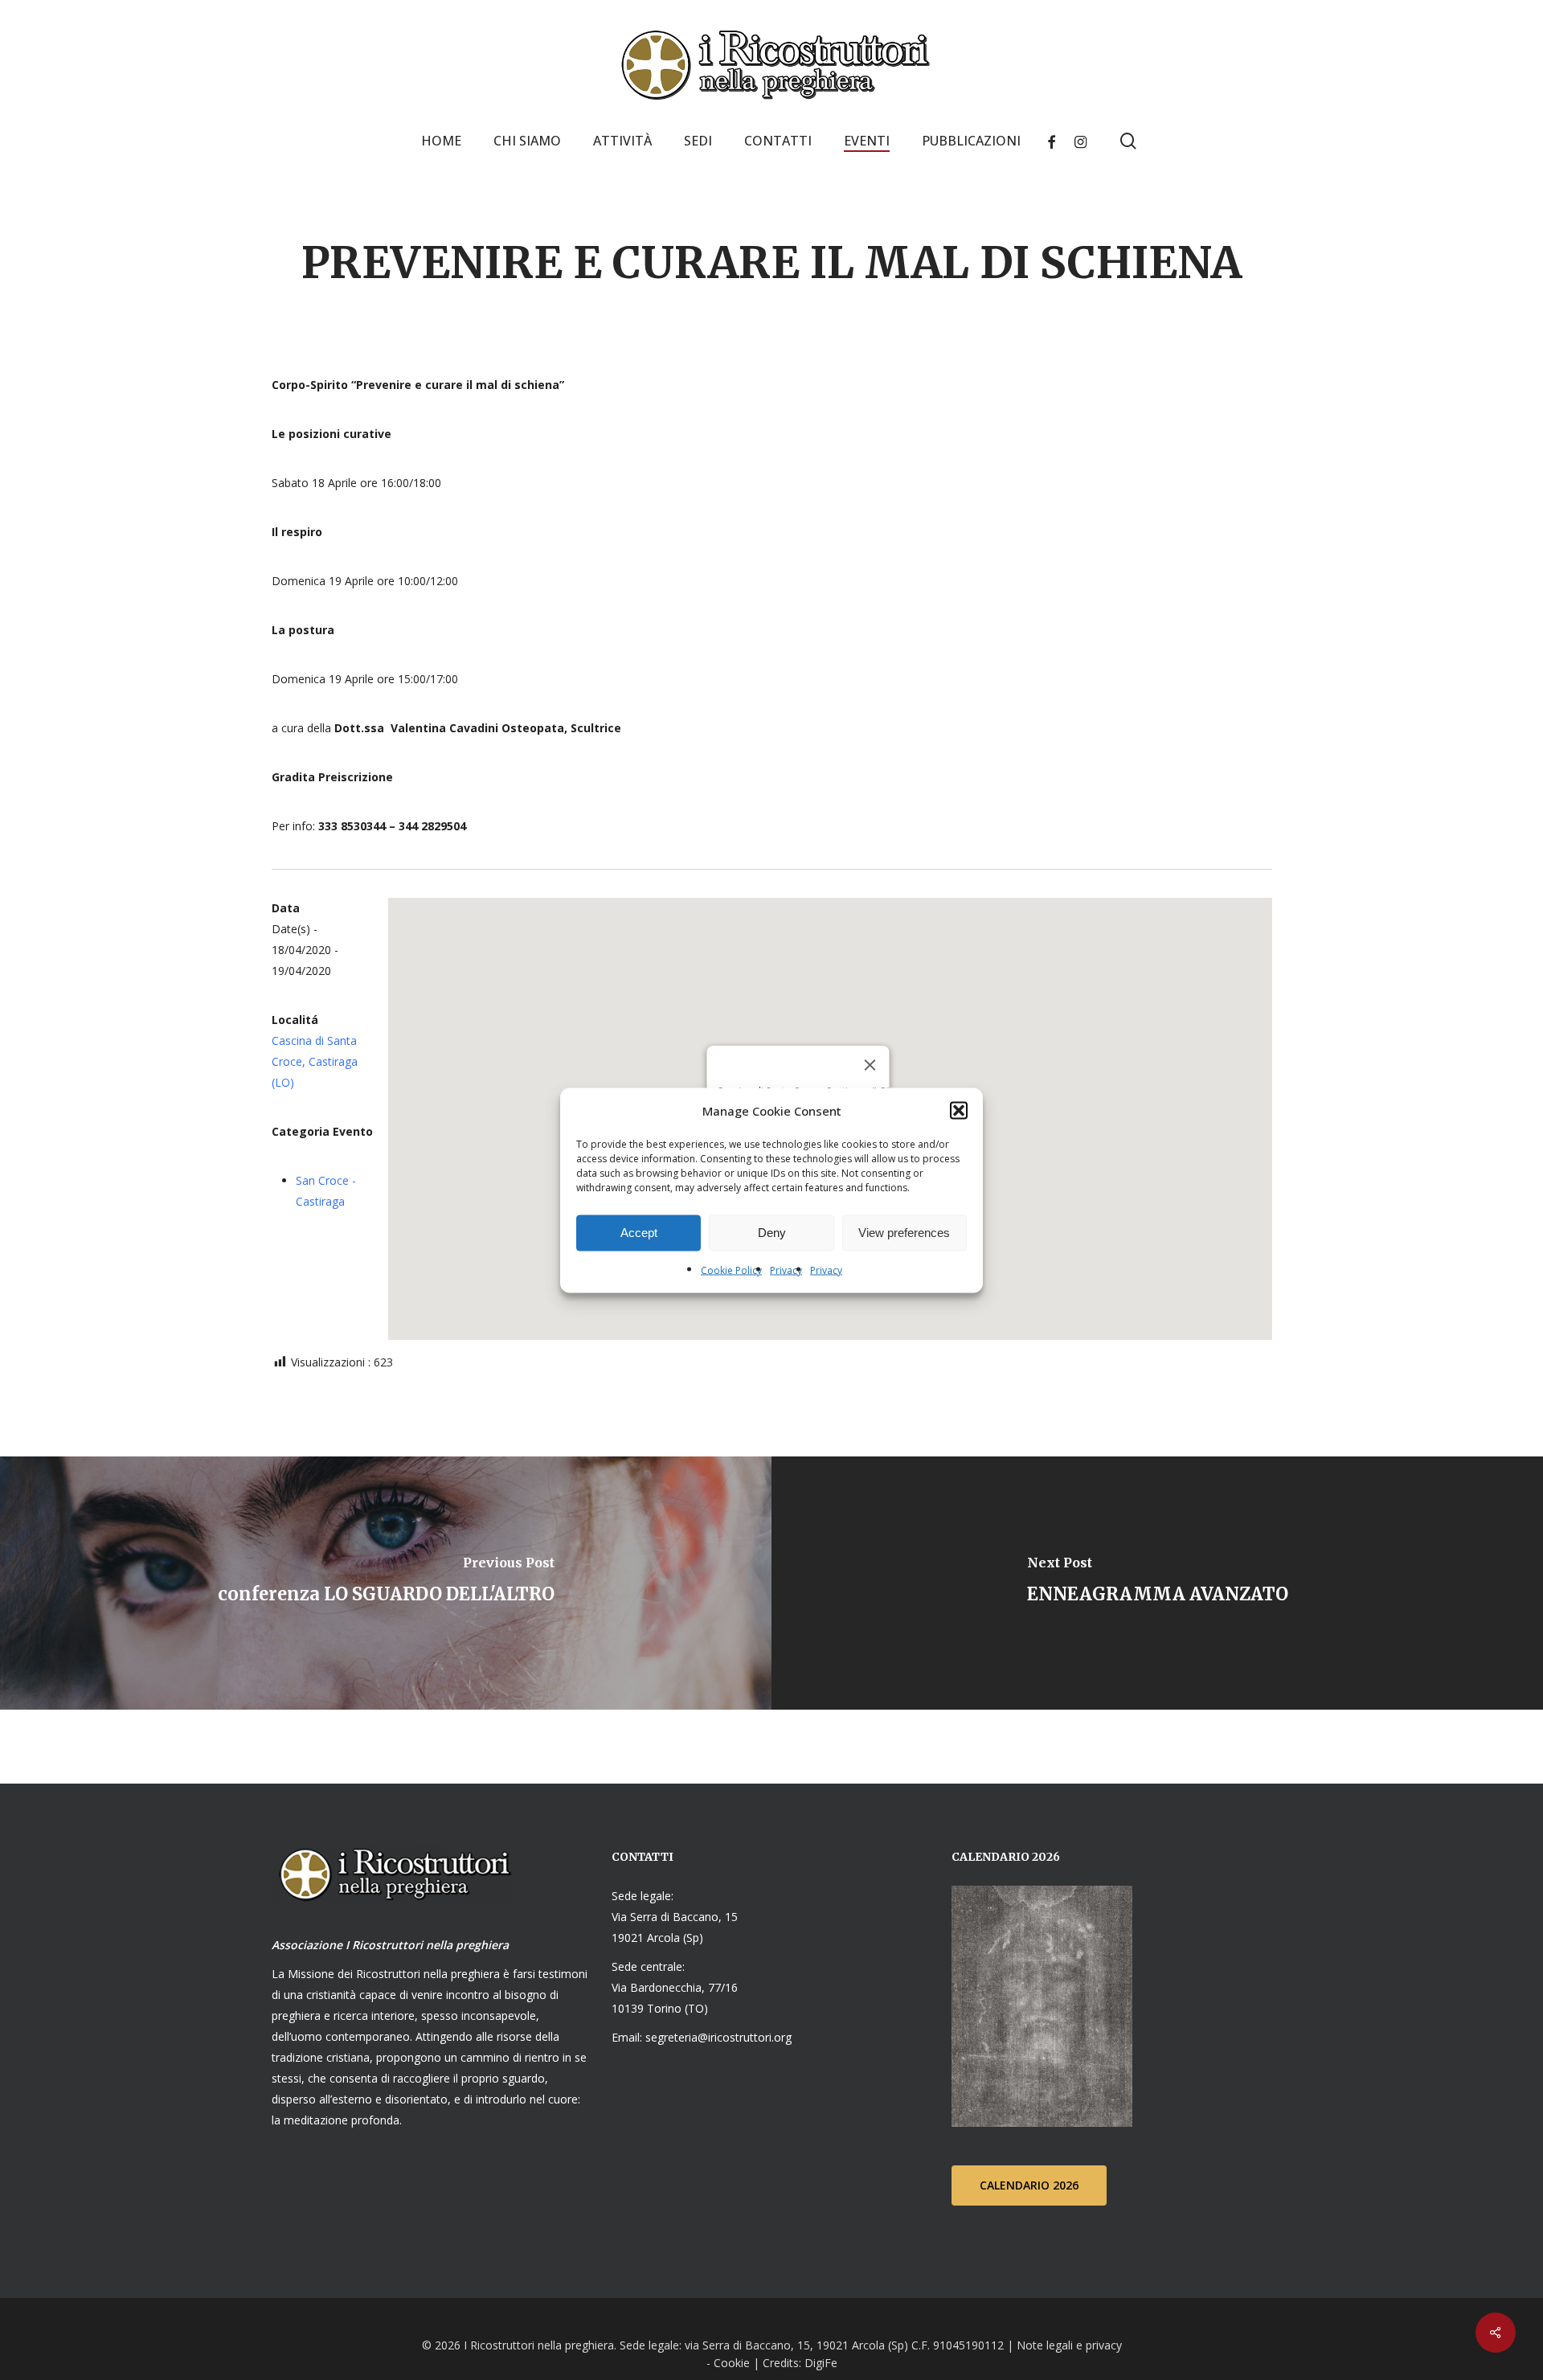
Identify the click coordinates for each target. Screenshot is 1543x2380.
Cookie (732, 2363)
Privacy (786, 1270)
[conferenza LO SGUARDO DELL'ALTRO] (386, 1583)
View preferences (904, 1233)
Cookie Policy (731, 1270)
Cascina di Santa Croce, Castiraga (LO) (315, 1061)
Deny (772, 1233)
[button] (959, 1110)
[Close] (870, 1065)
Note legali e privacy (1069, 2345)
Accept (639, 1233)
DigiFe (819, 2363)
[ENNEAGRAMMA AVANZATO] (1157, 1583)
